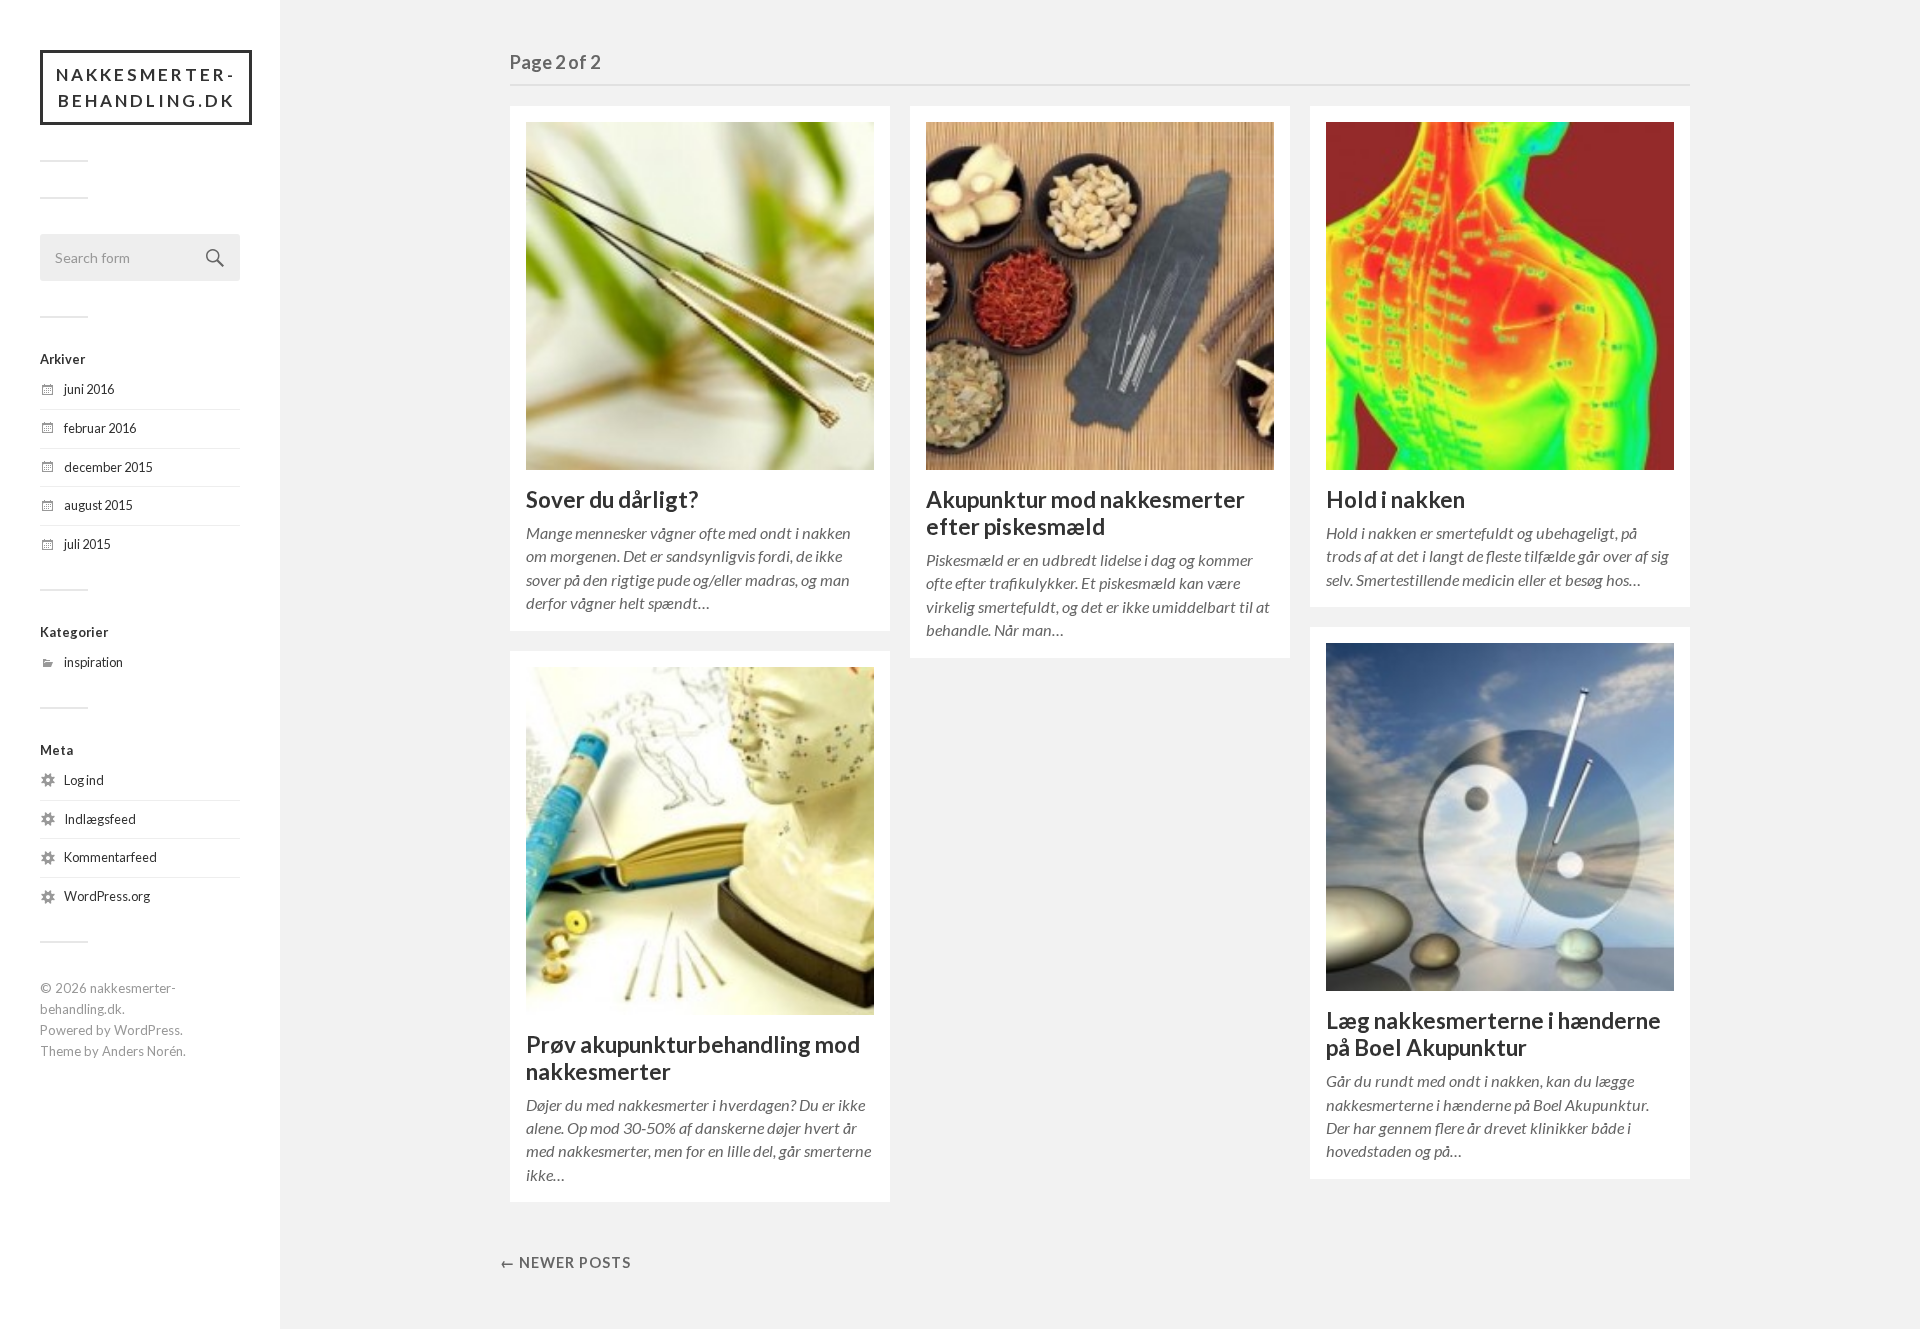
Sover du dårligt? (612, 499)
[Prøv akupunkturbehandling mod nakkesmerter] (700, 841)
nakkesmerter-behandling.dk (146, 87)
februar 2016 (100, 428)
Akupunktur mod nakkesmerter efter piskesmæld (1085, 513)
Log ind (84, 780)
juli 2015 (87, 544)
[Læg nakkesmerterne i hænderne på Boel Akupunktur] (1500, 817)
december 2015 (108, 467)
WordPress (147, 1030)
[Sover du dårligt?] (700, 296)
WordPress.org (107, 896)
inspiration (93, 662)
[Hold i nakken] (1500, 296)
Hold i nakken (1395, 499)
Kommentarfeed (110, 857)
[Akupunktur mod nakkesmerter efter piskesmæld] (1100, 296)
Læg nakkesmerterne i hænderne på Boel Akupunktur (1493, 1034)
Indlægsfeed (100, 819)
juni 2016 (89, 389)
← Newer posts (565, 1262)
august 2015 (98, 505)
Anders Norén (142, 1051)
